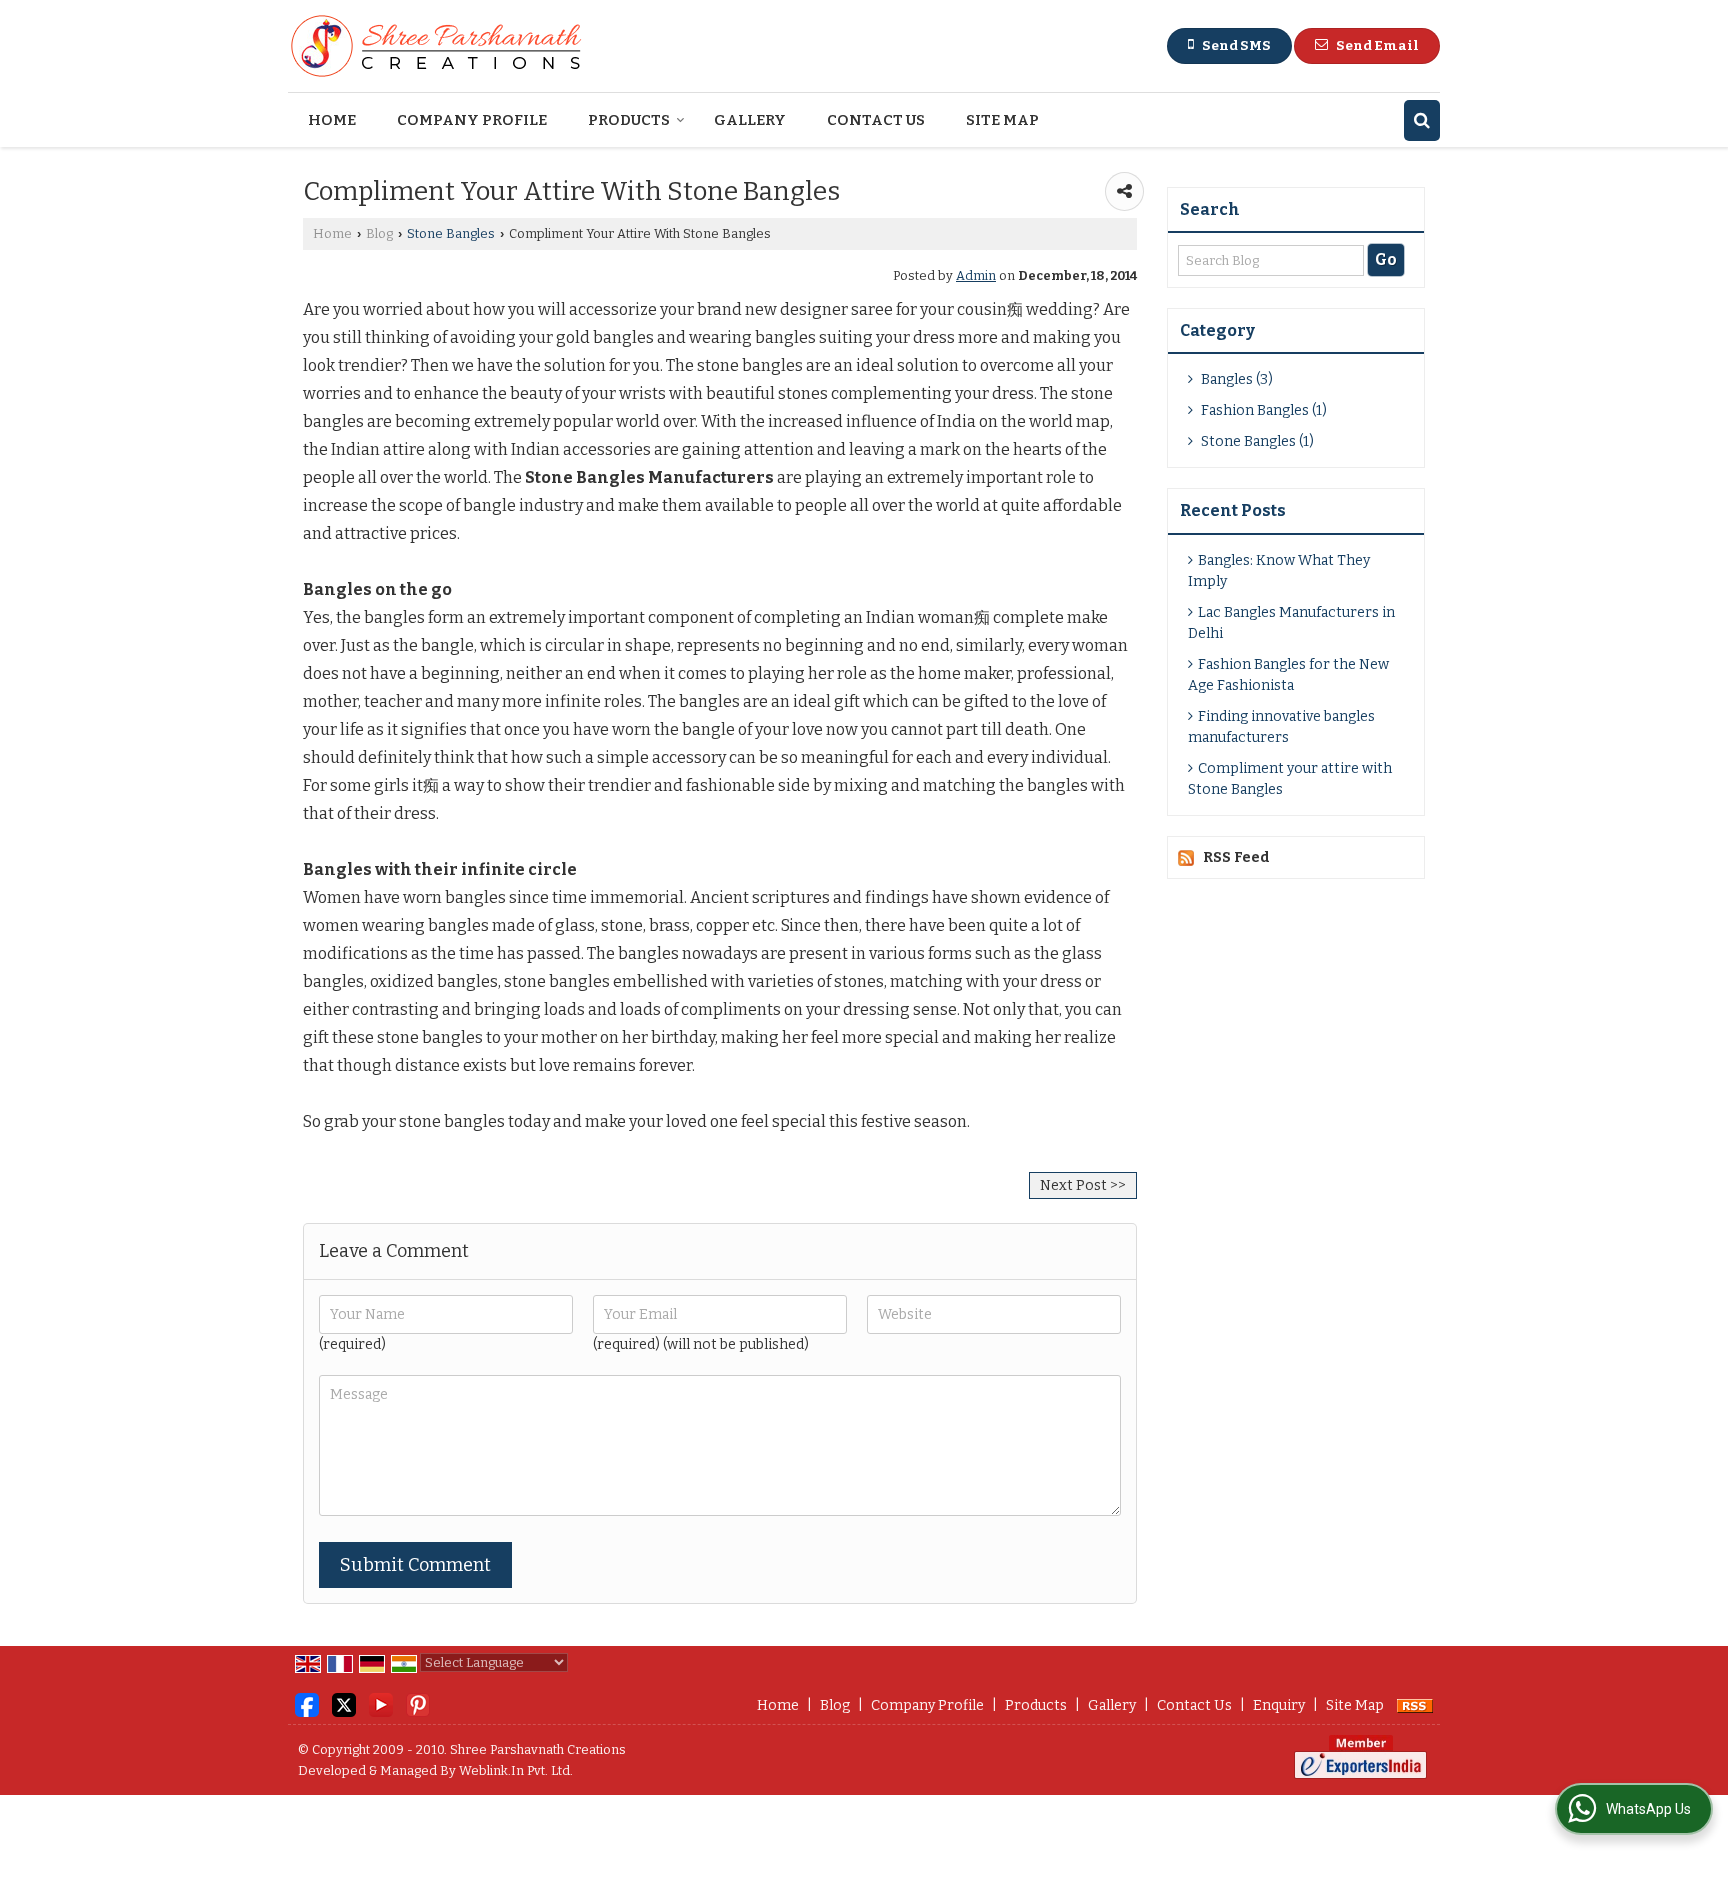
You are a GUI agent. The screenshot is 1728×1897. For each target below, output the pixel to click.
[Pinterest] (418, 1704)
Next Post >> (1083, 1185)
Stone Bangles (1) (1256, 441)
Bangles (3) (1235, 379)
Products (629, 120)
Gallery (750, 120)
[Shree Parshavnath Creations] (437, 46)
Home (332, 120)
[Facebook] (307, 1704)
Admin (976, 275)
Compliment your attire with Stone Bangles (1290, 779)
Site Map (1002, 120)
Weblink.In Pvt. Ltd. (516, 1770)
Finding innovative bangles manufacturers (1281, 727)
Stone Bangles (451, 233)
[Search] (1422, 120)
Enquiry (1279, 1705)
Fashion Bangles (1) (1262, 410)
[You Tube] (381, 1704)
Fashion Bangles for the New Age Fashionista (1288, 675)
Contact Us (876, 120)
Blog (379, 233)
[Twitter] (344, 1704)
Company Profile (472, 120)
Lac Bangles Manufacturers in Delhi (1291, 623)
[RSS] (1415, 1705)
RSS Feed (1236, 857)
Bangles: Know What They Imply (1279, 571)
